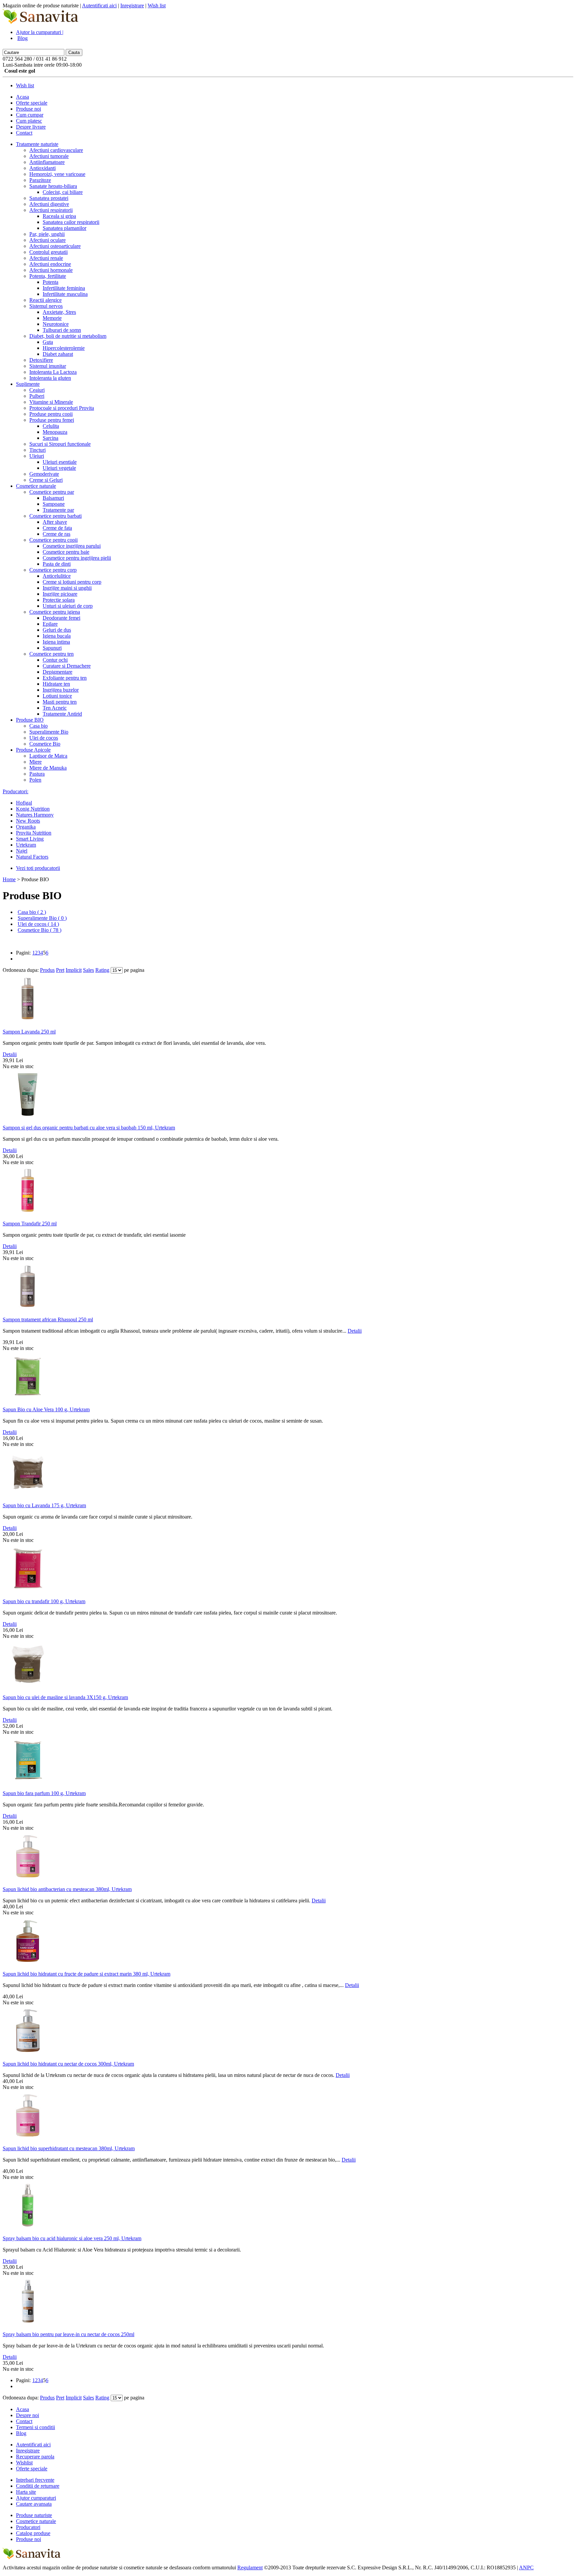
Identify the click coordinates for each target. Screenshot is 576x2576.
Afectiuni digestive (49, 204)
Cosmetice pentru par (52, 492)
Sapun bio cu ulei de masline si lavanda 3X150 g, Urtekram (65, 1697)
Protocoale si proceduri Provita (62, 408)
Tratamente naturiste (37, 144)
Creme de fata (57, 528)
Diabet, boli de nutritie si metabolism (68, 336)
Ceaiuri (37, 390)
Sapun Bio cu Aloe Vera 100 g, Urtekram (46, 1409)
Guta (48, 342)
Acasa (22, 97)
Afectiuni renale (46, 258)
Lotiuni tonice (57, 696)
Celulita (51, 426)
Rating (102, 970)
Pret (60, 970)
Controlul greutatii (48, 252)
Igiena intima (56, 642)
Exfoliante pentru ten (65, 678)
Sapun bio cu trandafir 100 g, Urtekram (44, 1601)
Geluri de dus (57, 630)
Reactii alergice (45, 300)
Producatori (28, 2527)
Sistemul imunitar (48, 366)
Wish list (157, 5)
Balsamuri (53, 498)
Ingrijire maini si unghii (67, 588)
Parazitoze (40, 180)
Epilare (50, 624)
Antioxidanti (42, 168)
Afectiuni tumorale (49, 156)
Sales (88, 970)
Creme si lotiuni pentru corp (72, 582)
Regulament (250, 2568)
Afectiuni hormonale (51, 270)
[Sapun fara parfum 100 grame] (28, 1783)
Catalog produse (33, 2533)
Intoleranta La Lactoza (53, 372)
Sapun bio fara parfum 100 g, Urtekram (44, 1793)
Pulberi (37, 396)
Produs (47, 970)
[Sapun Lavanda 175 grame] (28, 1495)
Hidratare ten (56, 684)
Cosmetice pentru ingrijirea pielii (77, 558)
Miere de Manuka (48, 768)
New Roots (28, 821)
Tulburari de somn (62, 330)
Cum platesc (29, 121)
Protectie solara (59, 600)
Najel (22, 851)
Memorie (52, 318)
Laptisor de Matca (48, 756)
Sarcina (50, 438)
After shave (55, 522)
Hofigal (24, 803)
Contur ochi (55, 660)
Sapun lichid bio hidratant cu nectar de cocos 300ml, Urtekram (68, 2064)
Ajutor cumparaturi (36, 2498)
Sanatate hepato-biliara (53, 186)
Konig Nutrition (33, 809)
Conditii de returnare (38, 2486)
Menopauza (55, 432)
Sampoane (54, 504)
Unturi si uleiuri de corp (68, 606)
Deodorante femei (61, 618)
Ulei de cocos (44, 738)
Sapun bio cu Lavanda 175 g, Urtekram (44, 1505)
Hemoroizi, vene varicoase (57, 174)
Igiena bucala (57, 636)
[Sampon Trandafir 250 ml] (28, 1214)
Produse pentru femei (52, 420)
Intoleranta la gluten (50, 378)
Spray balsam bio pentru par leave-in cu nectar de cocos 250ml (68, 2334)
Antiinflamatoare (47, 162)
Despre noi (27, 2415)
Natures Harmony (35, 815)
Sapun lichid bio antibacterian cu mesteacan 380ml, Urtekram (67, 1889)
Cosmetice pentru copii (53, 540)
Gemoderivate (44, 474)
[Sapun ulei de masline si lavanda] (28, 1687)
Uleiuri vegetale (59, 468)
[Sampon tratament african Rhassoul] (28, 1309)
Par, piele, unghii (47, 234)
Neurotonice (56, 324)
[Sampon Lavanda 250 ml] (28, 1022)
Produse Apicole (33, 750)
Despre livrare (31, 127)
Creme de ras (56, 534)
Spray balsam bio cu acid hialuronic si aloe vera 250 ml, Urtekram (72, 2238)
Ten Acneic (55, 708)
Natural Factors (32, 857)
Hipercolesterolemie (64, 348)
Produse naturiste (34, 2515)
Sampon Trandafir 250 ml (30, 1224)
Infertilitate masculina (65, 294)
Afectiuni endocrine (50, 264)
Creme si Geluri (46, 480)
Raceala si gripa (59, 216)
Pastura (37, 774)
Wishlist (24, 2463)
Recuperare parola (35, 2457)
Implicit (74, 970)
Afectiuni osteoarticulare (55, 246)
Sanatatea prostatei (49, 198)
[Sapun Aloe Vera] (28, 1399)
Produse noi (28, 109)
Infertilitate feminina (64, 288)
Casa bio (38, 726)
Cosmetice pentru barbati (55, 516)
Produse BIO (30, 720)
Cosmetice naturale (36, 486)
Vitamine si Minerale (51, 402)
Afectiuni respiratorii (51, 210)
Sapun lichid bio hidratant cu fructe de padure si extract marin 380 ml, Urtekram (86, 1974)
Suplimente (28, 384)
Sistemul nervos (46, 306)
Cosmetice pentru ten (51, 654)
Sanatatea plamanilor (64, 228)
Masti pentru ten (60, 702)
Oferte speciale (32, 103)
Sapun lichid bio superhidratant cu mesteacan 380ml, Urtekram (69, 2148)
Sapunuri (52, 648)
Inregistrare (132, 5)
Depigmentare (57, 672)
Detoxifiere (41, 360)
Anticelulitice (57, 576)
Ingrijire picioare (60, 594)
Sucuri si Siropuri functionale (60, 444)
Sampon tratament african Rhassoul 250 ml (48, 1319)
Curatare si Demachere (67, 666)
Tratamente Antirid (62, 714)
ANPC (526, 2568)
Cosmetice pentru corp (53, 570)
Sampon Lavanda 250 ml (29, 1032)
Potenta (50, 282)
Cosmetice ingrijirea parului (72, 546)
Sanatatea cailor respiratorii (71, 222)
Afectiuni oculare (47, 240)
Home (9, 879)
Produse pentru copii (51, 414)
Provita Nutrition (34, 833)
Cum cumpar (30, 115)
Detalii (10, 1054)
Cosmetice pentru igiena (55, 612)
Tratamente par (58, 510)
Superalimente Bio (49, 732)
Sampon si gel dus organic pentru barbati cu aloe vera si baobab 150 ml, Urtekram (89, 1128)
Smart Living (30, 839)
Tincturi (37, 450)
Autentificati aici (99, 5)
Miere (35, 762)
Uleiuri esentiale (60, 462)
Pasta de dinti (57, 564)
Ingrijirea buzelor (61, 690)
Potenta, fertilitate (48, 276)
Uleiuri (37, 456)
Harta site (26, 2492)
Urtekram (26, 845)
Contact (24, 133)
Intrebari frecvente (35, 2480)
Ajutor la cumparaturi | (40, 32)
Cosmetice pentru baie (66, 552)
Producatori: (15, 791)
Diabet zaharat (58, 354)
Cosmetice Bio (45, 744)
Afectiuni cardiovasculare (56, 150)
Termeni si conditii (35, 2427)
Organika (26, 827)
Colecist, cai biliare (63, 192)
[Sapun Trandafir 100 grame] (28, 1591)
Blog (22, 38)
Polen (35, 780)
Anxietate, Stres (59, 312)
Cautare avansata (34, 2504)
